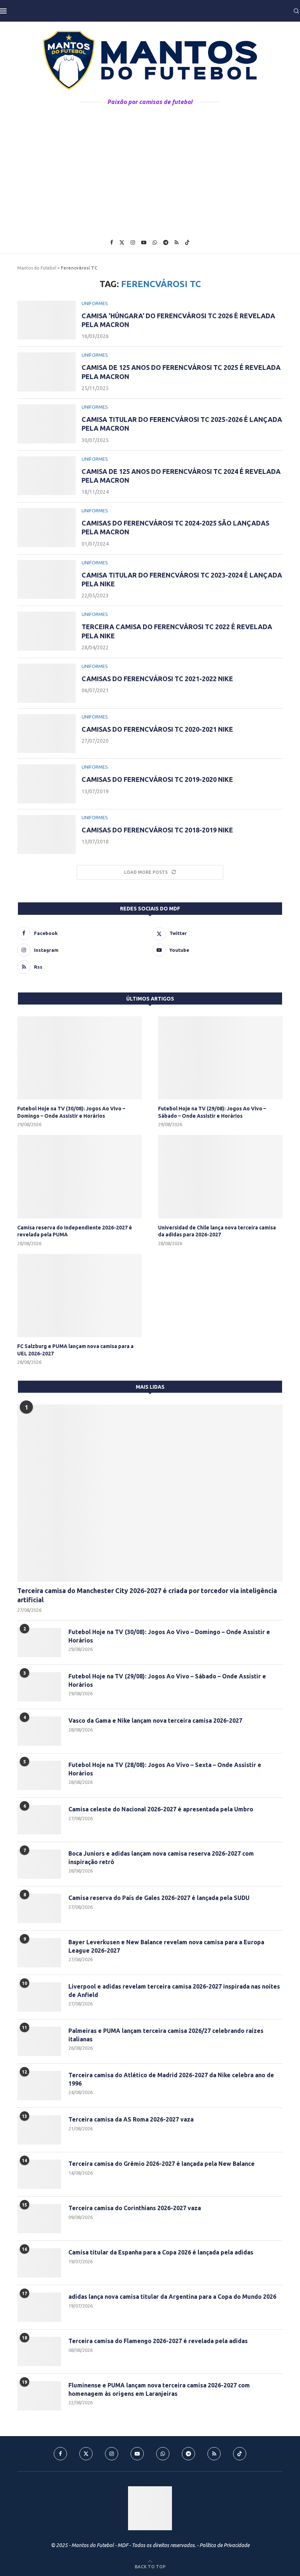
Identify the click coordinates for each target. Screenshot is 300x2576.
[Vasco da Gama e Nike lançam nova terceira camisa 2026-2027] (39, 1731)
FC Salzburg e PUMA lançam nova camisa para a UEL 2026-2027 (75, 1350)
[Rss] (177, 242)
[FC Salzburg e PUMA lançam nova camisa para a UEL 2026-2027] (80, 1296)
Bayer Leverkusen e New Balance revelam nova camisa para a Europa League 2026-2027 (166, 1946)
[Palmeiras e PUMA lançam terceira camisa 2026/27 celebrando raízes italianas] (39, 2041)
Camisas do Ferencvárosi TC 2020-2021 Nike (157, 729)
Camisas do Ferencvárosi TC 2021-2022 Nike (157, 679)
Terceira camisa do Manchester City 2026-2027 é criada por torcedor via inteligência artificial (147, 1595)
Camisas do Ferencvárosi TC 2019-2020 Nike (157, 779)
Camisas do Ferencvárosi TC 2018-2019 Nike (157, 830)
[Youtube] (144, 242)
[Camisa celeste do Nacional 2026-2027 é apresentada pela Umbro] (39, 1820)
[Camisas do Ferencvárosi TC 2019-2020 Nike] (46, 784)
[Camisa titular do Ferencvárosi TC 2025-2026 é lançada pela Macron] (46, 424)
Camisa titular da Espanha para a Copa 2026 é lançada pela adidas (161, 2252)
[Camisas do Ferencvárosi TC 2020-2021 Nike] (46, 734)
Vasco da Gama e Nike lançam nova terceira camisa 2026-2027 (155, 1721)
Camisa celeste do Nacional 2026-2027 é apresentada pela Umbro (161, 1809)
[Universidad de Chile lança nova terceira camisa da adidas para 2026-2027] (220, 1176)
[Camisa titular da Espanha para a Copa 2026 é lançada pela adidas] (39, 2263)
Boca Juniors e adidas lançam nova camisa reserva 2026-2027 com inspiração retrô (161, 1857)
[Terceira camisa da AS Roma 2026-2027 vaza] (39, 2130)
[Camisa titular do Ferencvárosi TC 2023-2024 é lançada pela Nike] (46, 580)
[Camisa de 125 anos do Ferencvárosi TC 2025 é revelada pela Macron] (46, 372)
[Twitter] (122, 242)
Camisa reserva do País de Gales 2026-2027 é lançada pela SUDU (159, 1898)
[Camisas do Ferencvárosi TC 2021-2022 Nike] (46, 683)
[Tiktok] (187, 242)
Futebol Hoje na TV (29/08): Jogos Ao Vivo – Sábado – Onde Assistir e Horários (212, 1112)
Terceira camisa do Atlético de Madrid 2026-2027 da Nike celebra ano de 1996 (171, 2079)
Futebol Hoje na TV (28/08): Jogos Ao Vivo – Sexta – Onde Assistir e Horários (165, 1769)
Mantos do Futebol (37, 268)
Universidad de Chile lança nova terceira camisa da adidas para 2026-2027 (217, 1231)
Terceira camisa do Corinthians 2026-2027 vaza (135, 2208)
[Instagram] (133, 242)
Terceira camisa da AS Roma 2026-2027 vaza (131, 2119)
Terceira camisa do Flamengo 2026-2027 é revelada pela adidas (158, 2341)
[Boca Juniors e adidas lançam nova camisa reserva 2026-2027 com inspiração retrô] (39, 1864)
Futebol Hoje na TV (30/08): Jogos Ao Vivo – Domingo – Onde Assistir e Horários (71, 1112)
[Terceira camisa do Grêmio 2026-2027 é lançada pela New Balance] (39, 2174)
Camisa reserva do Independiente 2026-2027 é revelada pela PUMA (75, 1231)
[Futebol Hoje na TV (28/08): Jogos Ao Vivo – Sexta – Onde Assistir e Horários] (39, 1775)
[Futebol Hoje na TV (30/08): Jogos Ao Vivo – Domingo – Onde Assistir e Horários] (80, 1058)
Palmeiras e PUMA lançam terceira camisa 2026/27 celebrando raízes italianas (166, 2035)
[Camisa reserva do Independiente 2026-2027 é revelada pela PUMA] (80, 1176)
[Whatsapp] (155, 242)
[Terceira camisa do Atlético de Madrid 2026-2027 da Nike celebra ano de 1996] (39, 2086)
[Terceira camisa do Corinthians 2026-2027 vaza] (39, 2219)
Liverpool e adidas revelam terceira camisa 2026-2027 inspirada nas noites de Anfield (174, 1990)
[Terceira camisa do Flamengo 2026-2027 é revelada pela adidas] (39, 2352)
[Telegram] (166, 242)
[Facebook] (112, 242)
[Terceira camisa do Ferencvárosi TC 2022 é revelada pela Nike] (46, 631)
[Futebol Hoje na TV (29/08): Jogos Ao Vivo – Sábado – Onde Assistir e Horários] (220, 1058)
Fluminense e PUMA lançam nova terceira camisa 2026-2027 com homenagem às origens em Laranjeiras (159, 2389)
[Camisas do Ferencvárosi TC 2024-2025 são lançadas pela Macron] (46, 528)
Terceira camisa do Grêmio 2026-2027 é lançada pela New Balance (162, 2164)
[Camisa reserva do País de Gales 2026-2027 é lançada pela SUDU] (39, 1908)
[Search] (296, 11)
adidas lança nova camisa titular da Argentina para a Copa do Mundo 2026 (172, 2297)
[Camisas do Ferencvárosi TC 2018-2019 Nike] (46, 834)
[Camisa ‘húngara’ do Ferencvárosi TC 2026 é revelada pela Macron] (46, 320)
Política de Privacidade (224, 2545)
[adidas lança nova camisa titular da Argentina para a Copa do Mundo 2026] (39, 2307)
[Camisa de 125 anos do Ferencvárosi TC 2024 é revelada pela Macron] (46, 476)
